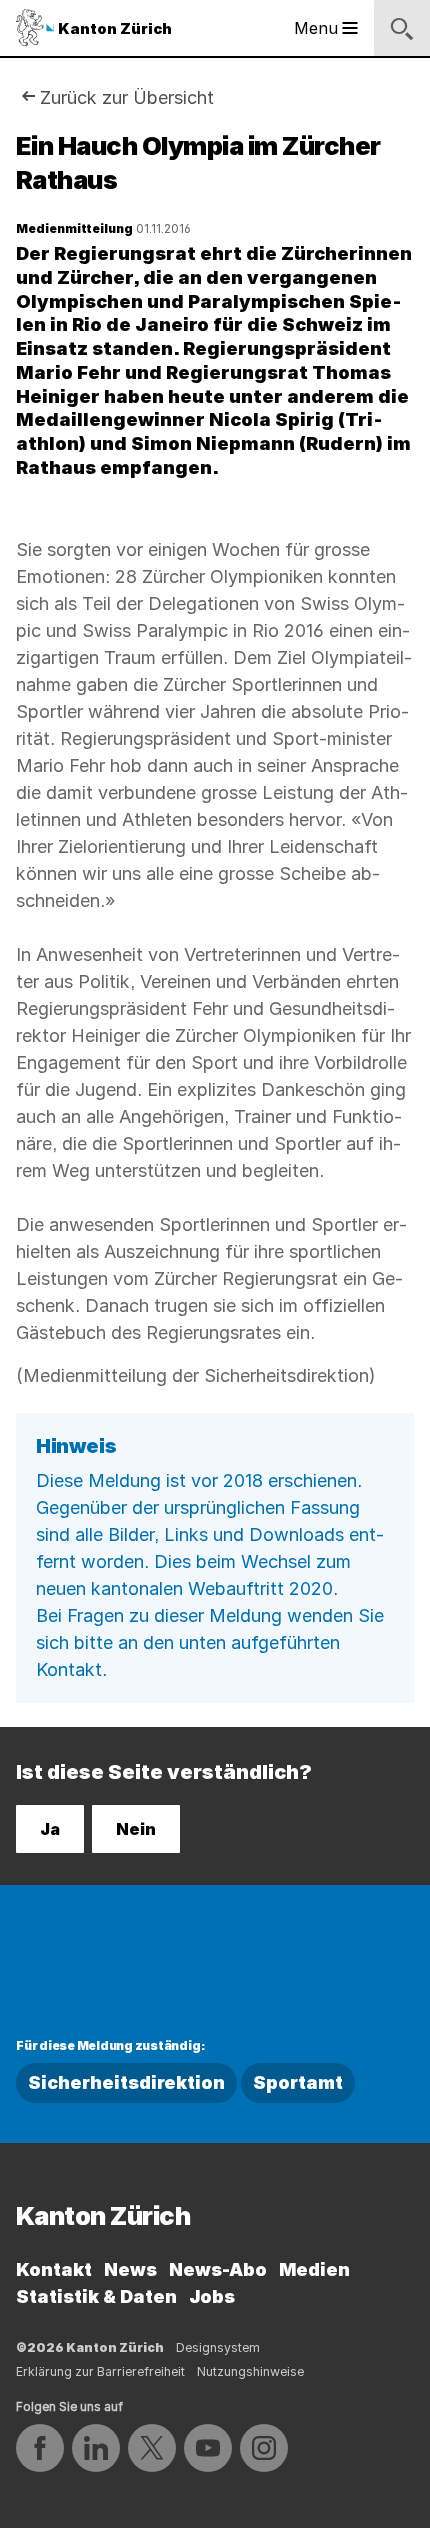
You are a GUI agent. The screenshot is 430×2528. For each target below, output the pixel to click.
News (130, 2269)
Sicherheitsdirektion (126, 2082)
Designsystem (218, 2347)
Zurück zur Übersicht (127, 97)
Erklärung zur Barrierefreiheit (100, 2371)
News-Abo (218, 2269)
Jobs (212, 2296)
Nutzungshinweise (250, 2371)
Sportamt (298, 2082)
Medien (314, 2269)
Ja (50, 1829)
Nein (136, 1829)
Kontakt (54, 2269)
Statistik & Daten (96, 2296)
